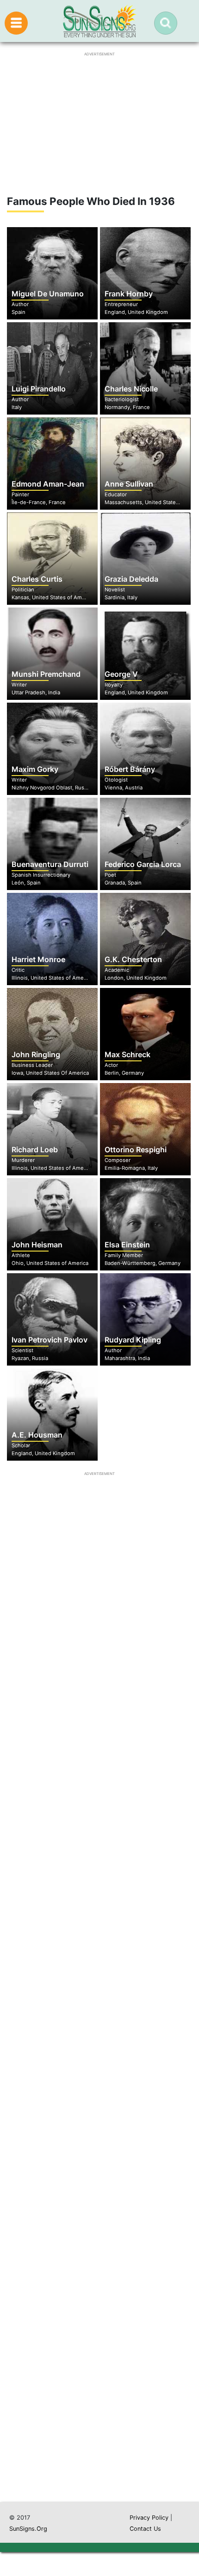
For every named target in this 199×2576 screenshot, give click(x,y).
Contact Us (145, 2529)
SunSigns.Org (28, 2529)
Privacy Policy (149, 2518)
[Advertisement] (99, 2058)
